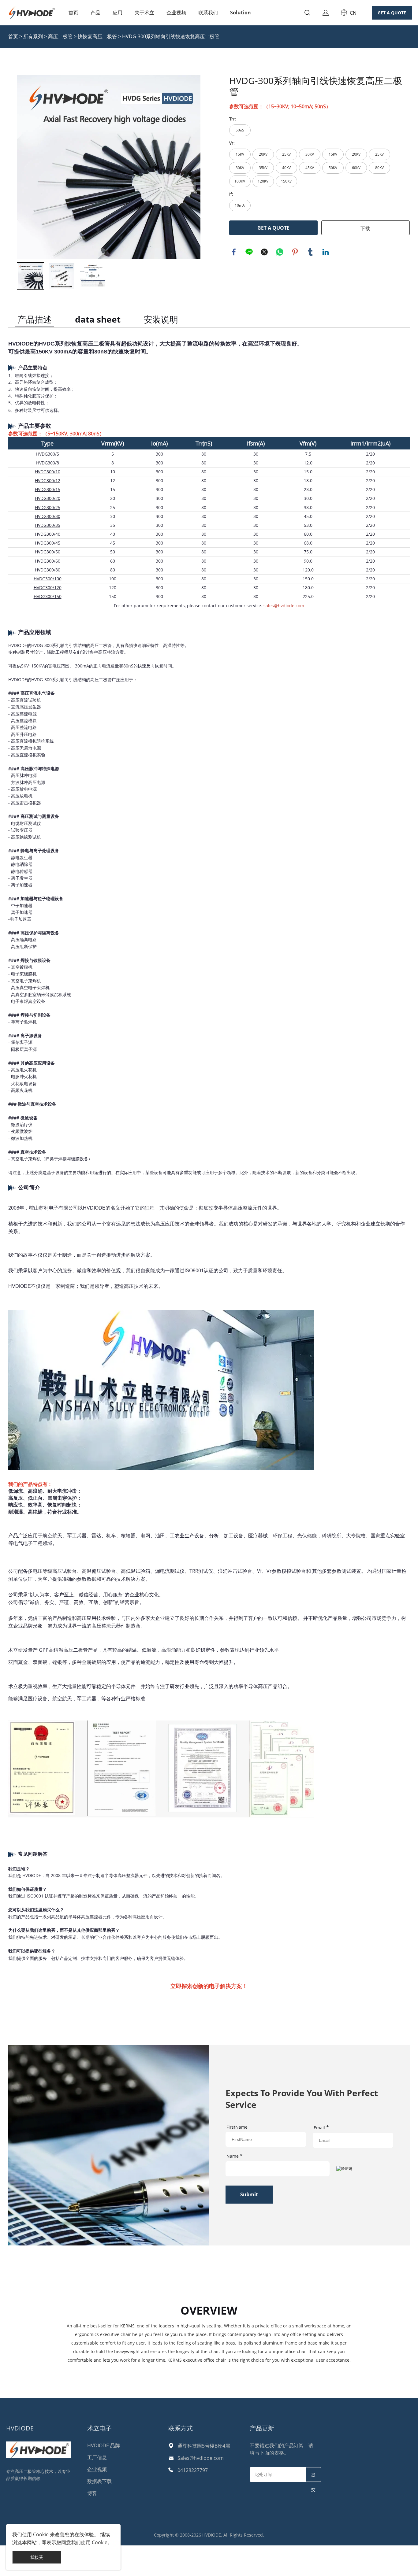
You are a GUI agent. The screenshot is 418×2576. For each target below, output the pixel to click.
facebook (234, 252)
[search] (307, 14)
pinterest (295, 252)
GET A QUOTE (392, 13)
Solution (241, 13)
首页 (73, 13)
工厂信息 (97, 2457)
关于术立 (144, 13)
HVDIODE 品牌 (104, 2445)
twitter (264, 252)
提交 (313, 2477)
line (249, 252)
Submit (249, 2194)
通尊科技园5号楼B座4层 (204, 2446)
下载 (365, 228)
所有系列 (33, 36)
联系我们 (208, 13)
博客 (92, 2493)
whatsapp (280, 252)
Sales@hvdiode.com (201, 2458)
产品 (95, 13)
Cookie (41, 2534)
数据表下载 (99, 2481)
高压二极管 (60, 36)
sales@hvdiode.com (284, 606)
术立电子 (99, 2428)
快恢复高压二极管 (97, 36)
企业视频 (176, 13)
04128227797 (193, 2470)
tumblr (310, 252)
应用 (118, 13)
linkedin (326, 252)
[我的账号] (326, 13)
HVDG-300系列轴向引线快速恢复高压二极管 (171, 36)
